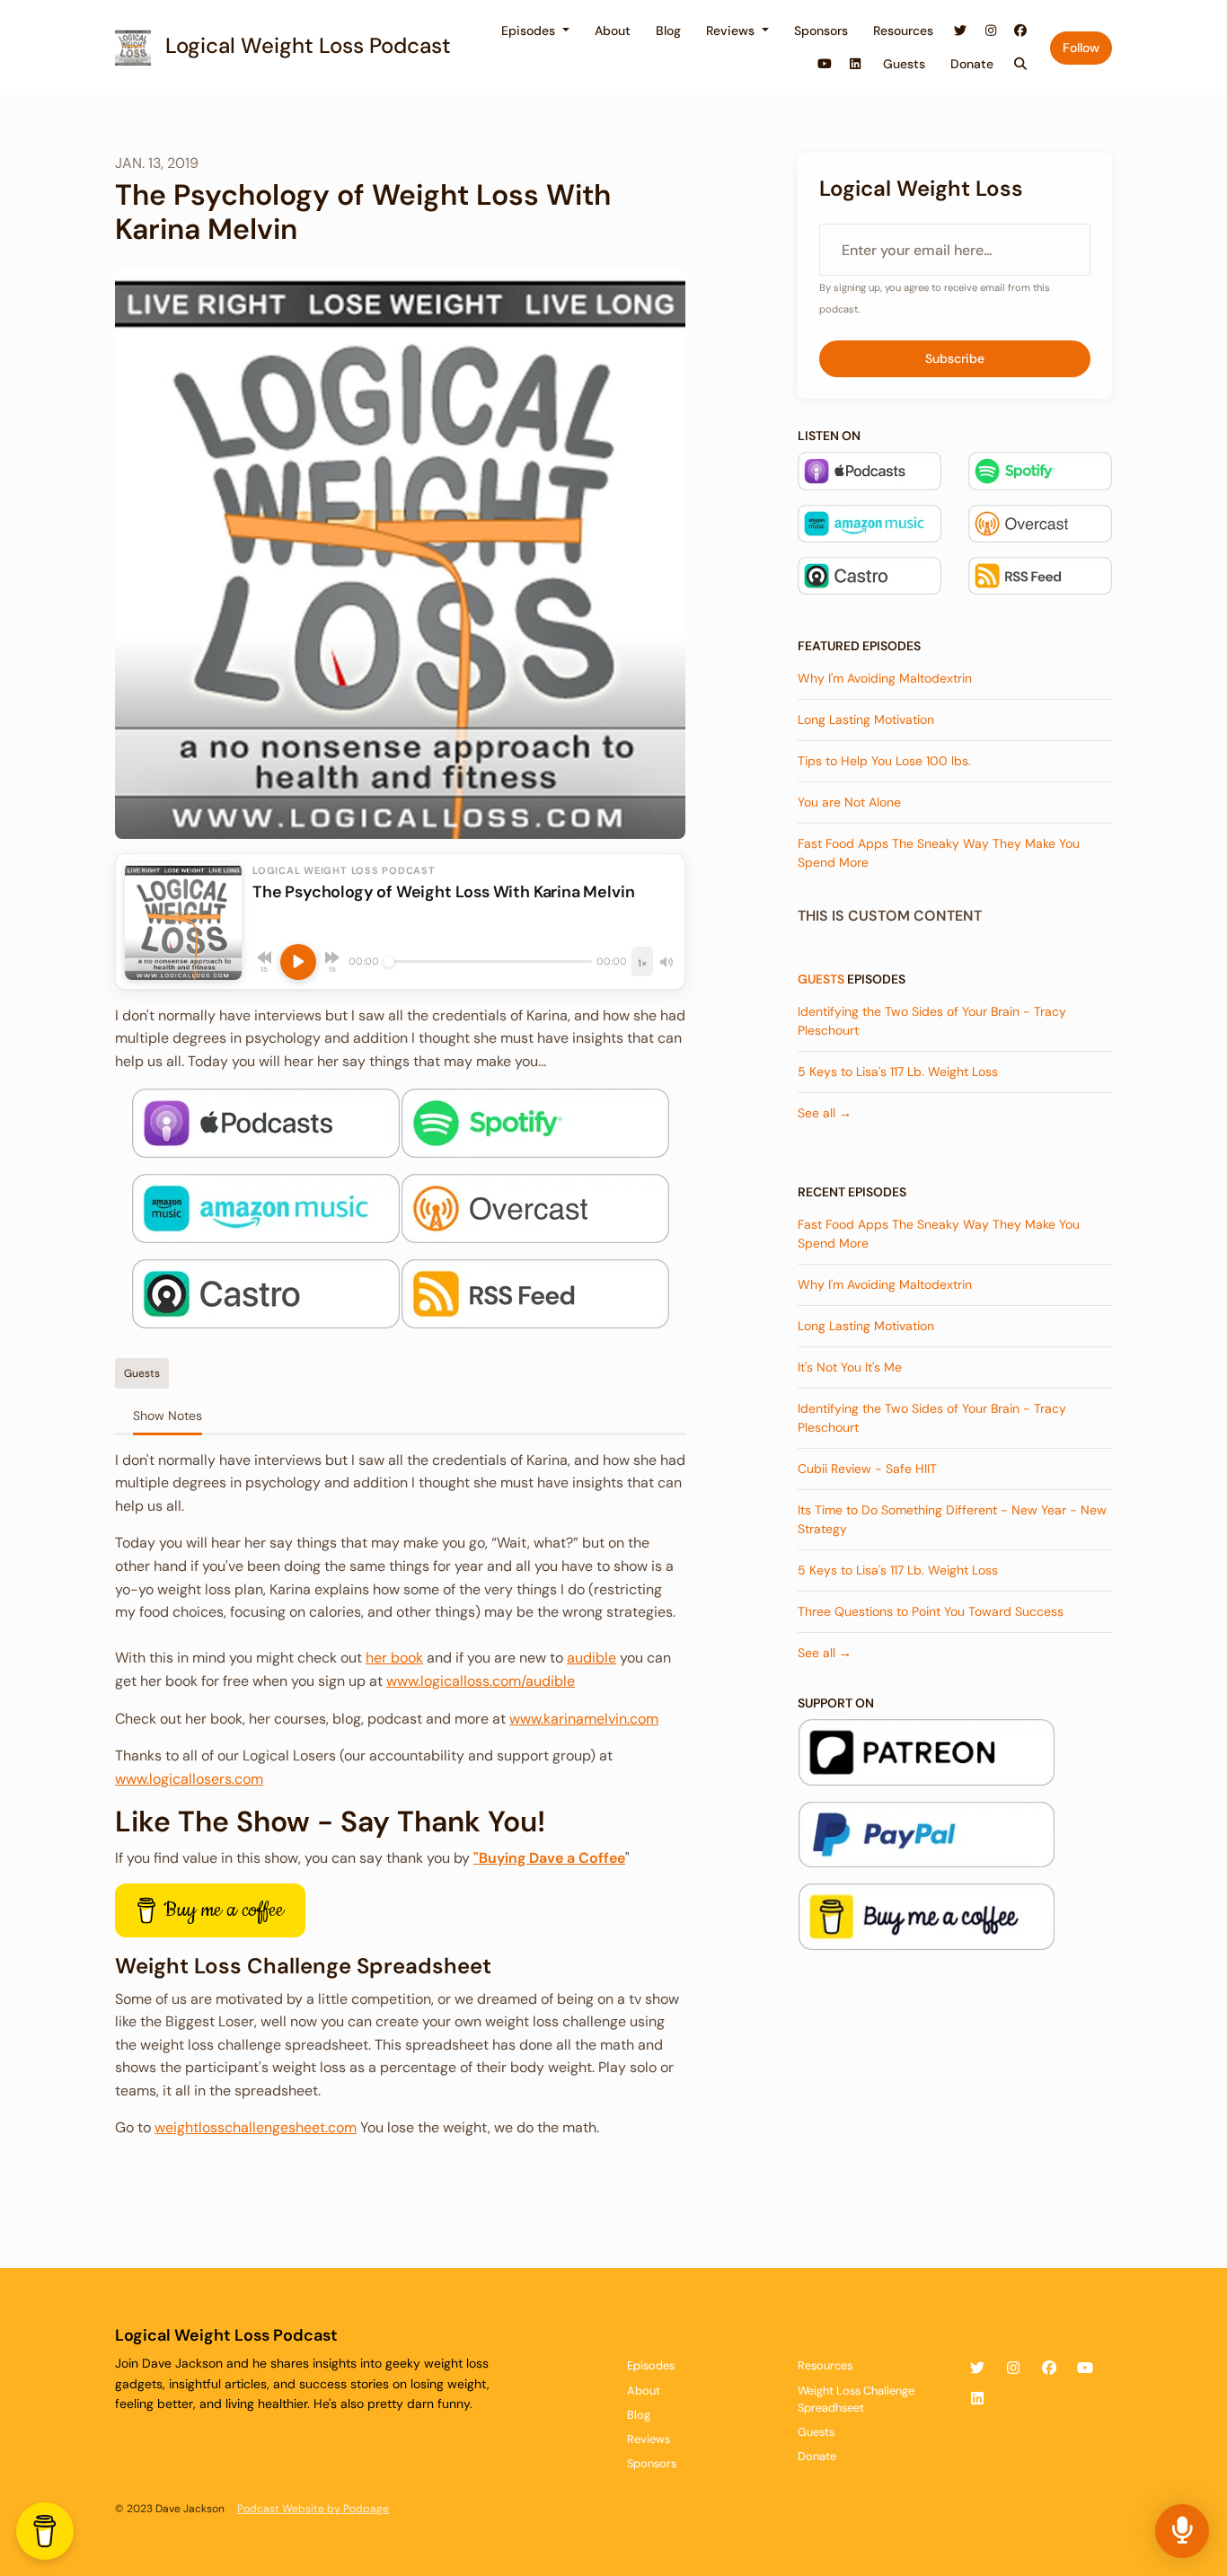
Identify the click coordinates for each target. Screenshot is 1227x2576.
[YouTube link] (825, 64)
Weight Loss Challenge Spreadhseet (856, 2399)
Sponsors (821, 31)
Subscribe (955, 358)
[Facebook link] (1021, 31)
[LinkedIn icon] (977, 2399)
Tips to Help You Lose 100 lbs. (884, 761)
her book (394, 1658)
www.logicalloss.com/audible (481, 1681)
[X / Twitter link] (961, 31)
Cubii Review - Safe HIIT (867, 1469)
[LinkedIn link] (855, 64)
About (613, 31)
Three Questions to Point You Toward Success (931, 1611)
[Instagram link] (991, 31)
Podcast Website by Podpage (313, 2509)
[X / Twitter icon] (977, 2369)
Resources (903, 31)
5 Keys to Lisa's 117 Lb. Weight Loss (898, 1072)
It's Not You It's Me (850, 1367)
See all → (825, 1113)
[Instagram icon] (1013, 2369)
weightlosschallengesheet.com (256, 2127)
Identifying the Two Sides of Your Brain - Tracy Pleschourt (932, 1021)
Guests (904, 64)
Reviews (732, 31)
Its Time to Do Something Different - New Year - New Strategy (952, 1519)
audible (591, 1658)
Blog (668, 31)
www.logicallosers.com (189, 1779)
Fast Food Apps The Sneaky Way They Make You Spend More (939, 853)
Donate (972, 64)
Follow (1081, 48)
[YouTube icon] (1085, 2369)
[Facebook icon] (1049, 2369)
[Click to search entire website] (1021, 64)
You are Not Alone (849, 802)
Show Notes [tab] (168, 1416)
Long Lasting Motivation (866, 719)
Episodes (530, 31)
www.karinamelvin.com (584, 1719)
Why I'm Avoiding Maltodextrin (885, 678)
